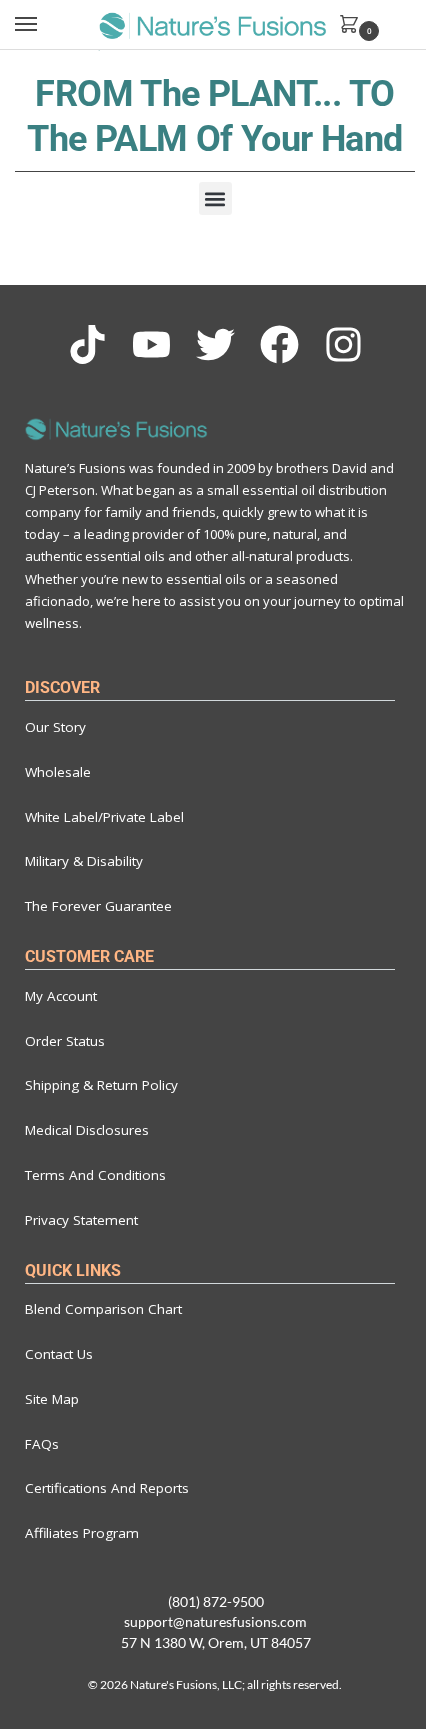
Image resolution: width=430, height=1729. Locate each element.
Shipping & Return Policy (101, 1085)
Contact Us (59, 1354)
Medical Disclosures (87, 1130)
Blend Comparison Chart (103, 1309)
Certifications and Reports (107, 1488)
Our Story (55, 727)
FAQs (42, 1444)
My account (61, 996)
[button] (215, 198)
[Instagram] (343, 344)
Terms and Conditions (95, 1175)
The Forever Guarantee (98, 906)
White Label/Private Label (104, 817)
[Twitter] (215, 344)
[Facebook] (279, 344)
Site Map (52, 1399)
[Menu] (45, 25)
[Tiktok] (87, 344)
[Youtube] (151, 344)
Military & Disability (84, 861)
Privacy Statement (81, 1220)
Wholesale (58, 772)
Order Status (65, 1041)
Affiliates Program (82, 1533)
